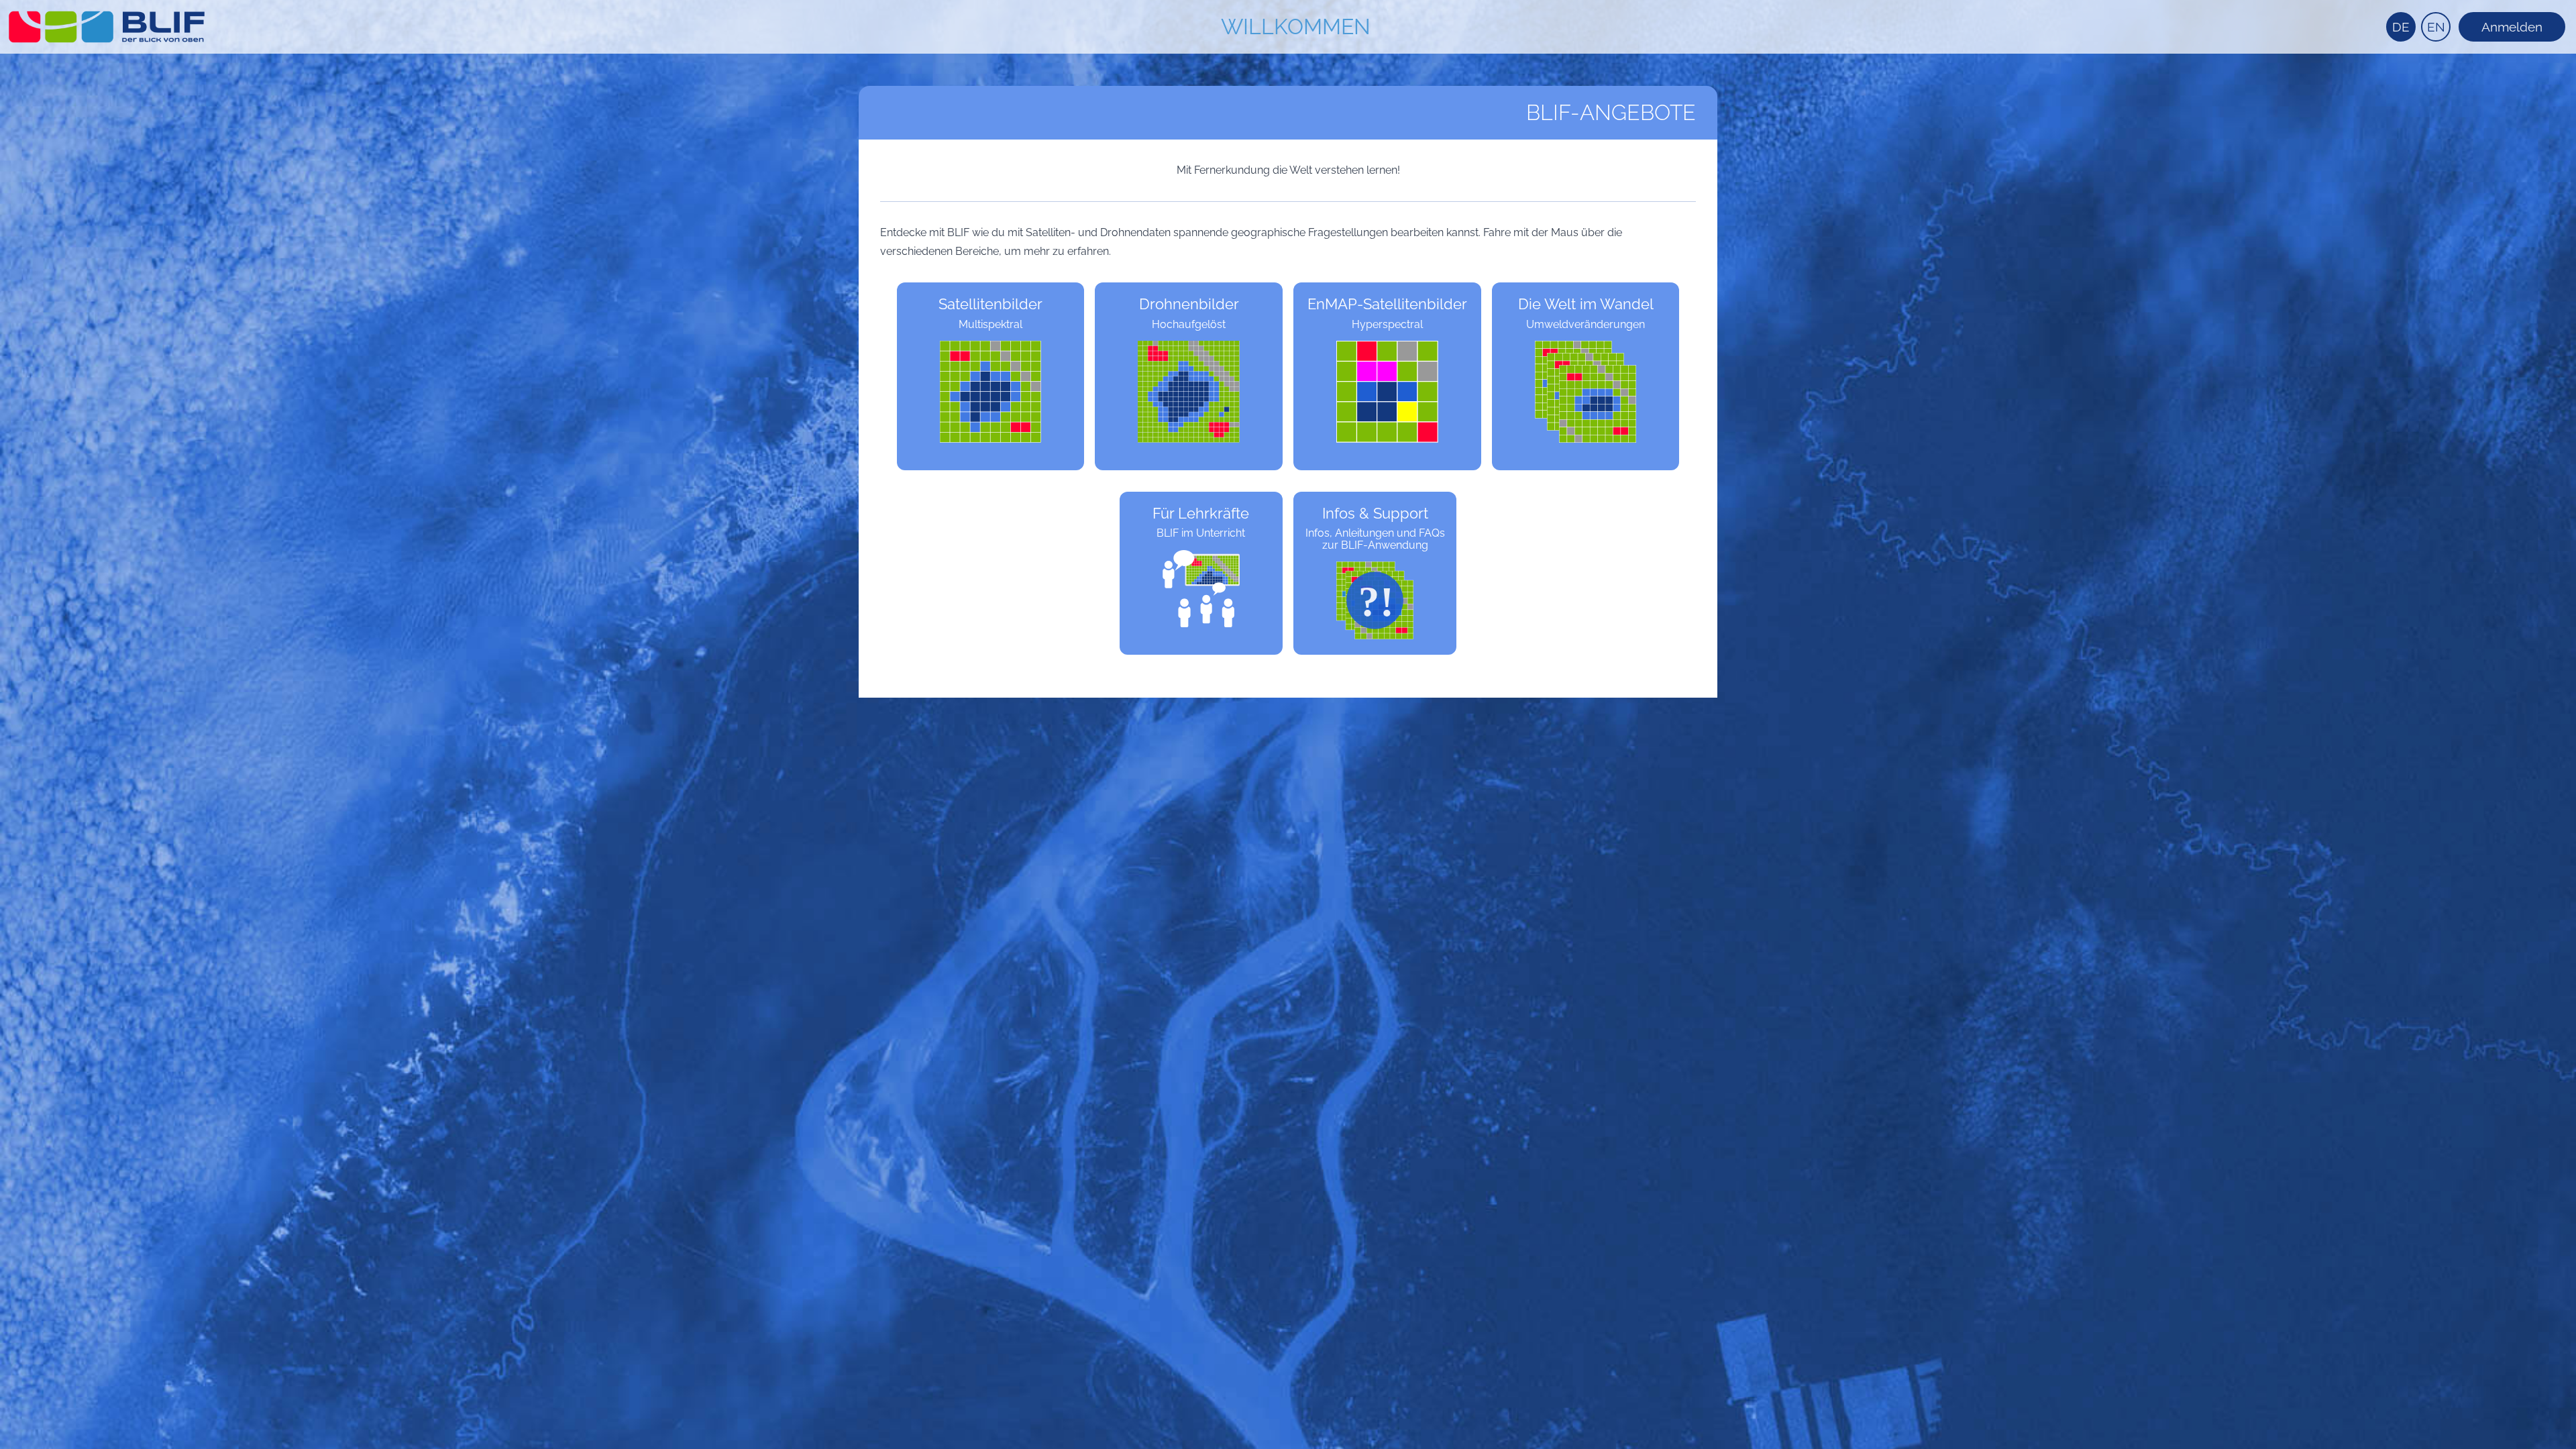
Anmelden (2512, 27)
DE (2401, 27)
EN (2436, 27)
